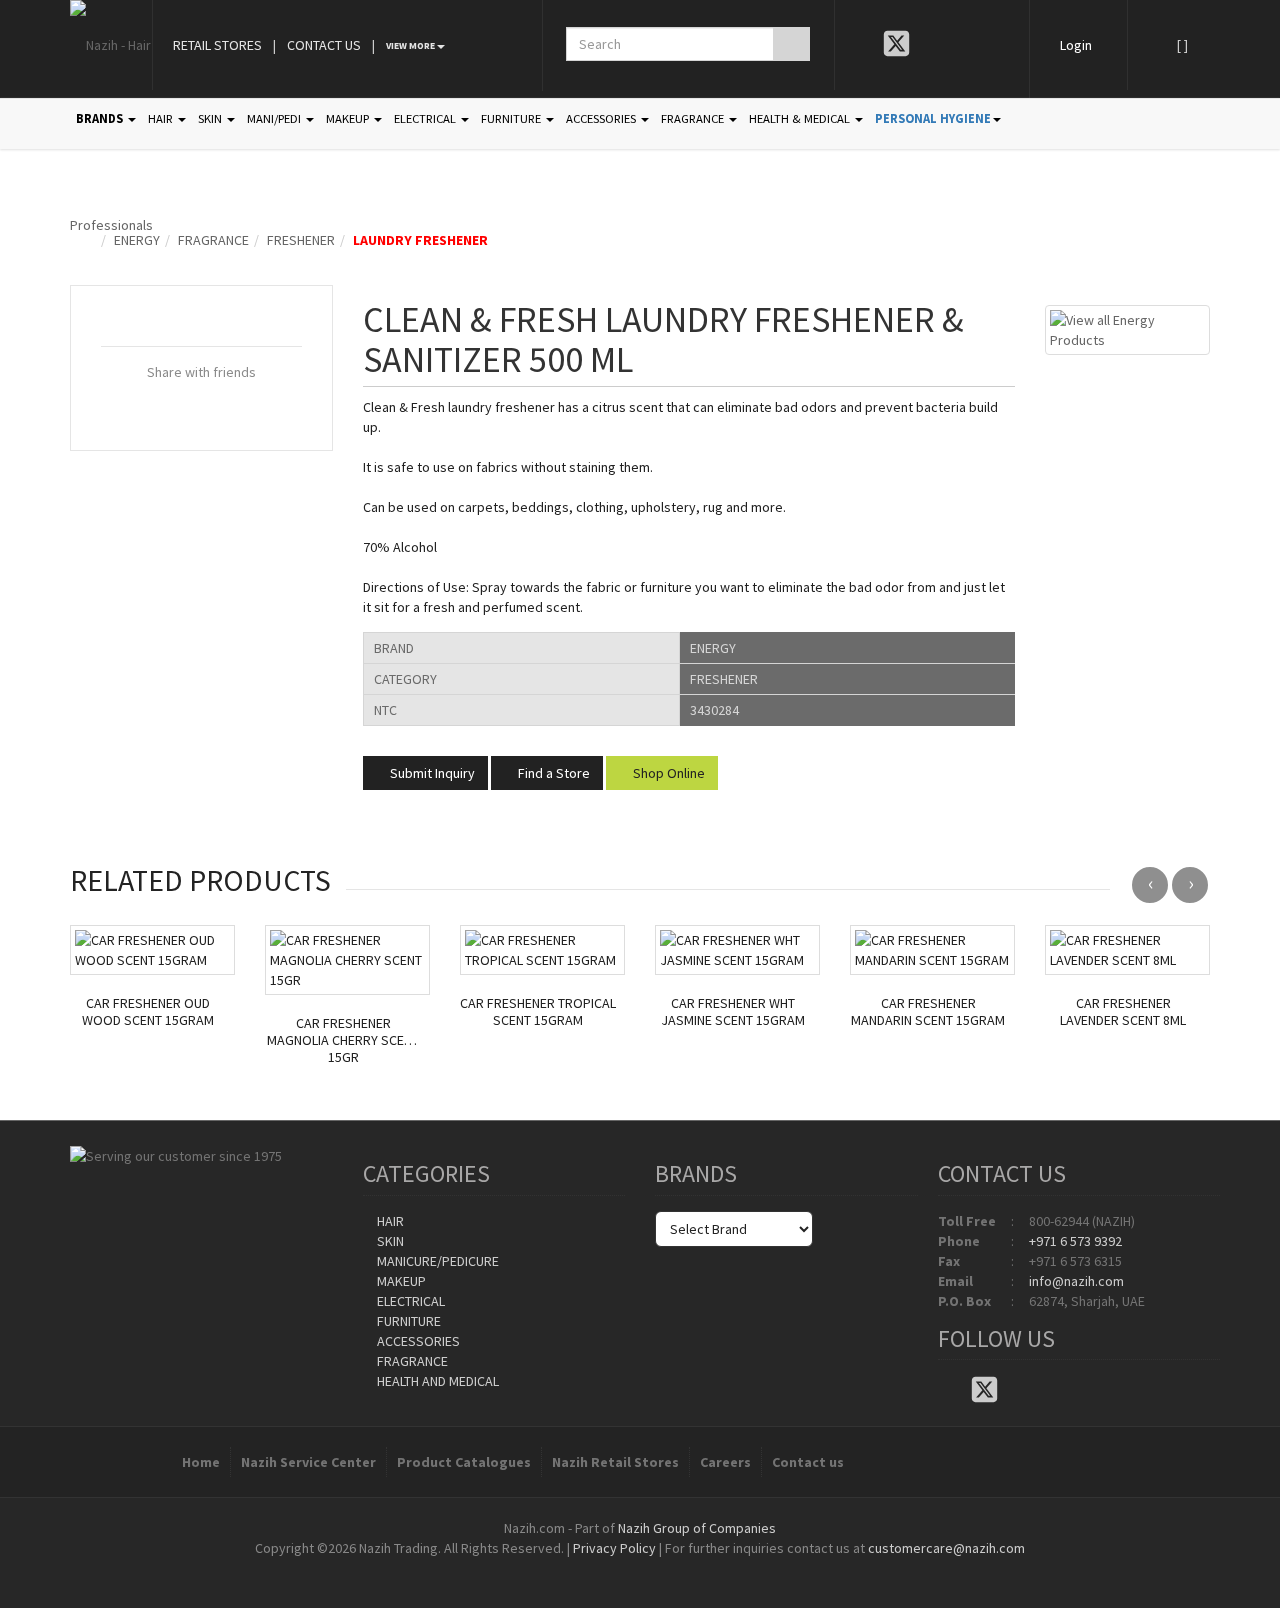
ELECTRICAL (426, 118)
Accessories (417, 1341)
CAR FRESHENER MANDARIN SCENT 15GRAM (928, 1012)
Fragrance (213, 240)
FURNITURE (512, 118)
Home (201, 1462)
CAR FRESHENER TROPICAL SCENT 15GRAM (538, 1012)
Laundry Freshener (420, 240)
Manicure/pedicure (436, 1261)
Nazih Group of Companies (697, 1528)
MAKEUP (349, 118)
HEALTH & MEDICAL (801, 118)
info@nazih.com (1076, 1281)
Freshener (301, 240)
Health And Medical (436, 1381)
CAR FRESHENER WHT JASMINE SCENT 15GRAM (733, 1012)
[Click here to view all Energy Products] (1127, 328)
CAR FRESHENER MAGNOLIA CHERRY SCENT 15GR (343, 1040)
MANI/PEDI (275, 118)
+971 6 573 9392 (1075, 1241)
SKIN (211, 118)
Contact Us (324, 45)
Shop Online (667, 773)
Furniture (407, 1321)
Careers (725, 1462)
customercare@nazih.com (946, 1548)
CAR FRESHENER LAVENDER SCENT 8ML (1123, 1012)
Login (1076, 45)
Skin (389, 1241)
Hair (389, 1221)
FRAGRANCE (694, 118)
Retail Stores (217, 45)
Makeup (400, 1281)
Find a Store (552, 773)
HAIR (162, 118)
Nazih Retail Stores (615, 1462)
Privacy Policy (614, 1548)
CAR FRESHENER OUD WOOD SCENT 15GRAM (148, 1012)
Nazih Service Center (308, 1462)
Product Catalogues (464, 1462)
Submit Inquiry (431, 773)
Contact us (808, 1462)
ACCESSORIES (602, 118)
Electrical (409, 1301)
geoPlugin (694, 1568)
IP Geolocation (599, 1568)
